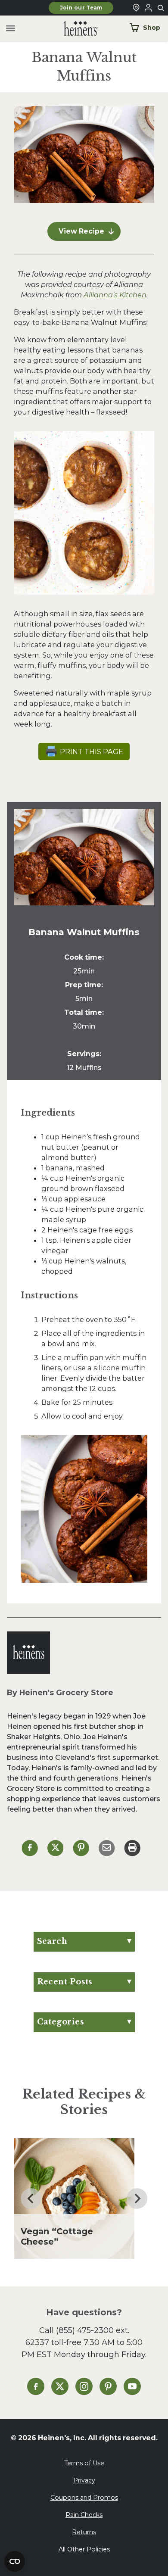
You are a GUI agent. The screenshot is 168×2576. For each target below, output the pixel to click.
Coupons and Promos (84, 2498)
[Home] (74, 29)
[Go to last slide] (31, 2199)
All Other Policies (84, 2549)
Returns (84, 2532)
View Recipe (81, 231)
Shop (152, 28)
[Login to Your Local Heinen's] (148, 8)
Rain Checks (84, 2515)
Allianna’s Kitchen (115, 295)
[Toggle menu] (11, 29)
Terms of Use (84, 2463)
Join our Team (81, 8)
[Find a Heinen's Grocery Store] (136, 8)
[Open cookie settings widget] (15, 2561)
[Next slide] (137, 2199)
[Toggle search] (161, 8)
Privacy (84, 2480)
